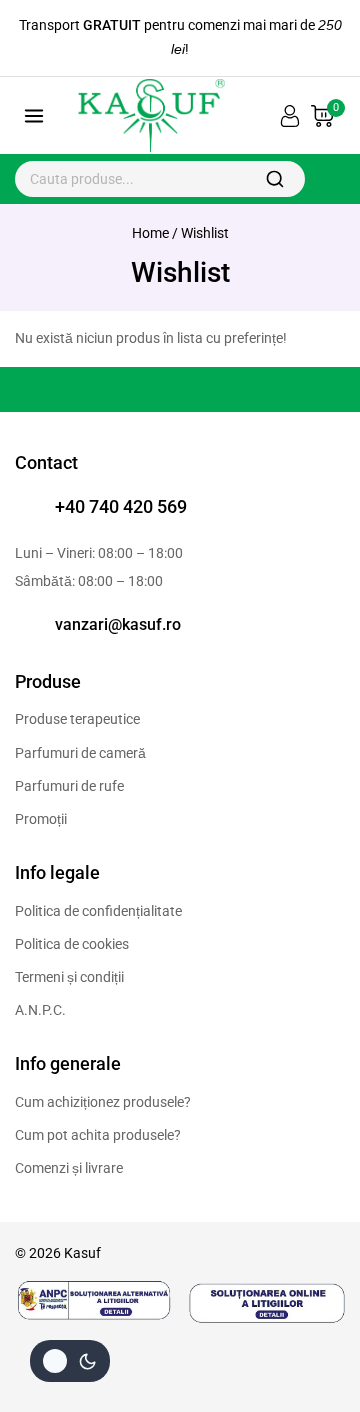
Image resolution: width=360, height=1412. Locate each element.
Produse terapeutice (77, 719)
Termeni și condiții (69, 977)
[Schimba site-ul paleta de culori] (70, 1361)
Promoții (41, 819)
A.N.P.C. (40, 1010)
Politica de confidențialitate (98, 911)
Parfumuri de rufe (69, 786)
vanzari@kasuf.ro (118, 624)
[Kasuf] (149, 116)
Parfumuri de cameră (80, 753)
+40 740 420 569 (121, 506)
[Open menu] (34, 115)
